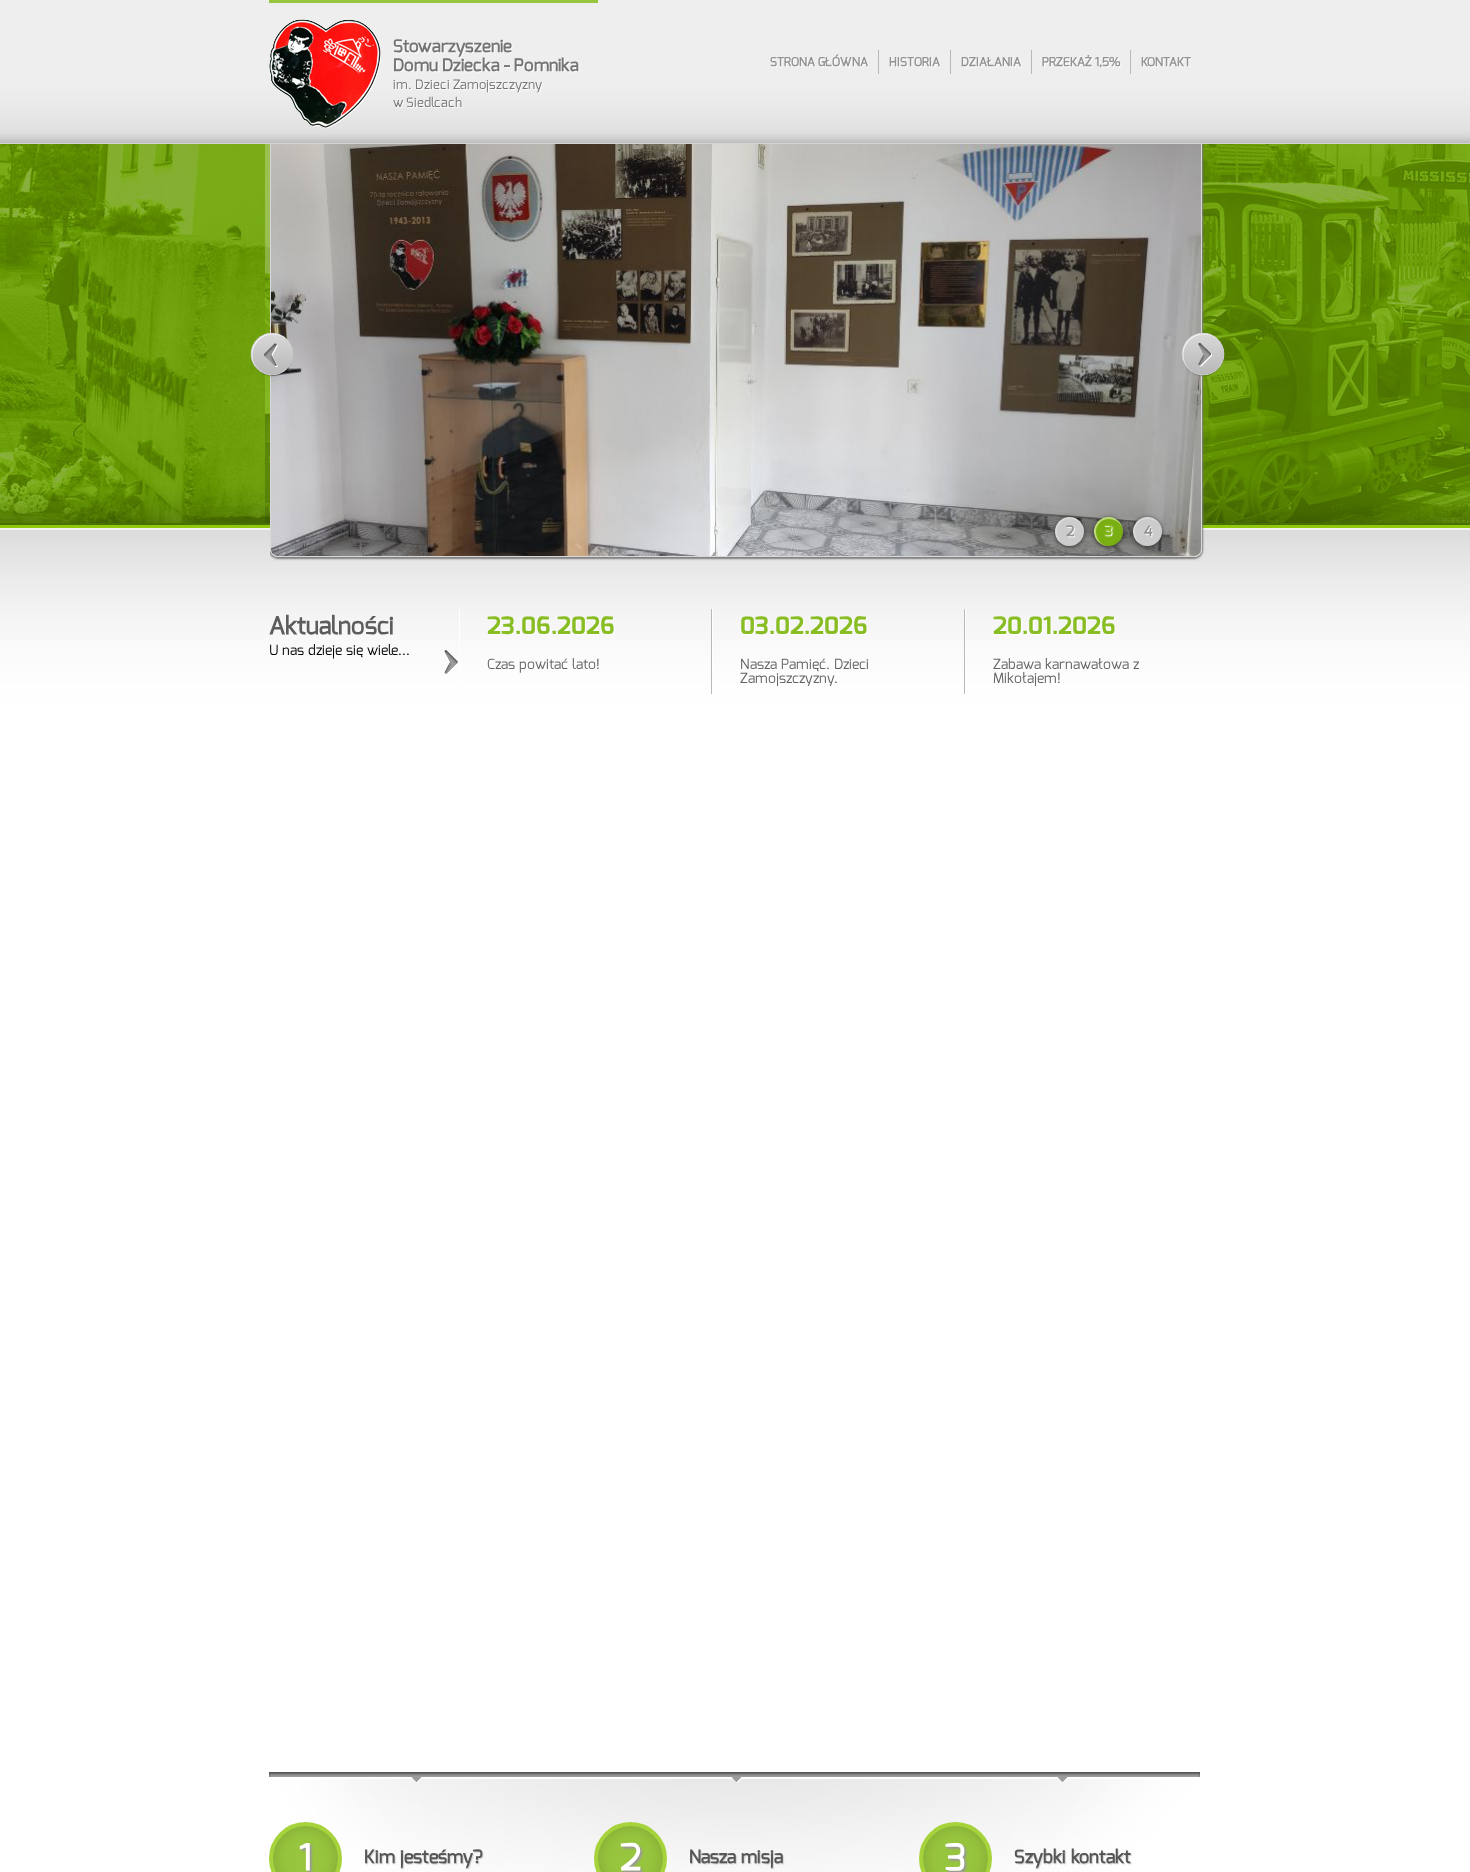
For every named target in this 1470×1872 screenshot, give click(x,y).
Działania (991, 62)
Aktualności (331, 626)
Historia (914, 62)
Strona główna (819, 62)
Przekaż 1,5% (1081, 62)
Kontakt (1166, 62)
